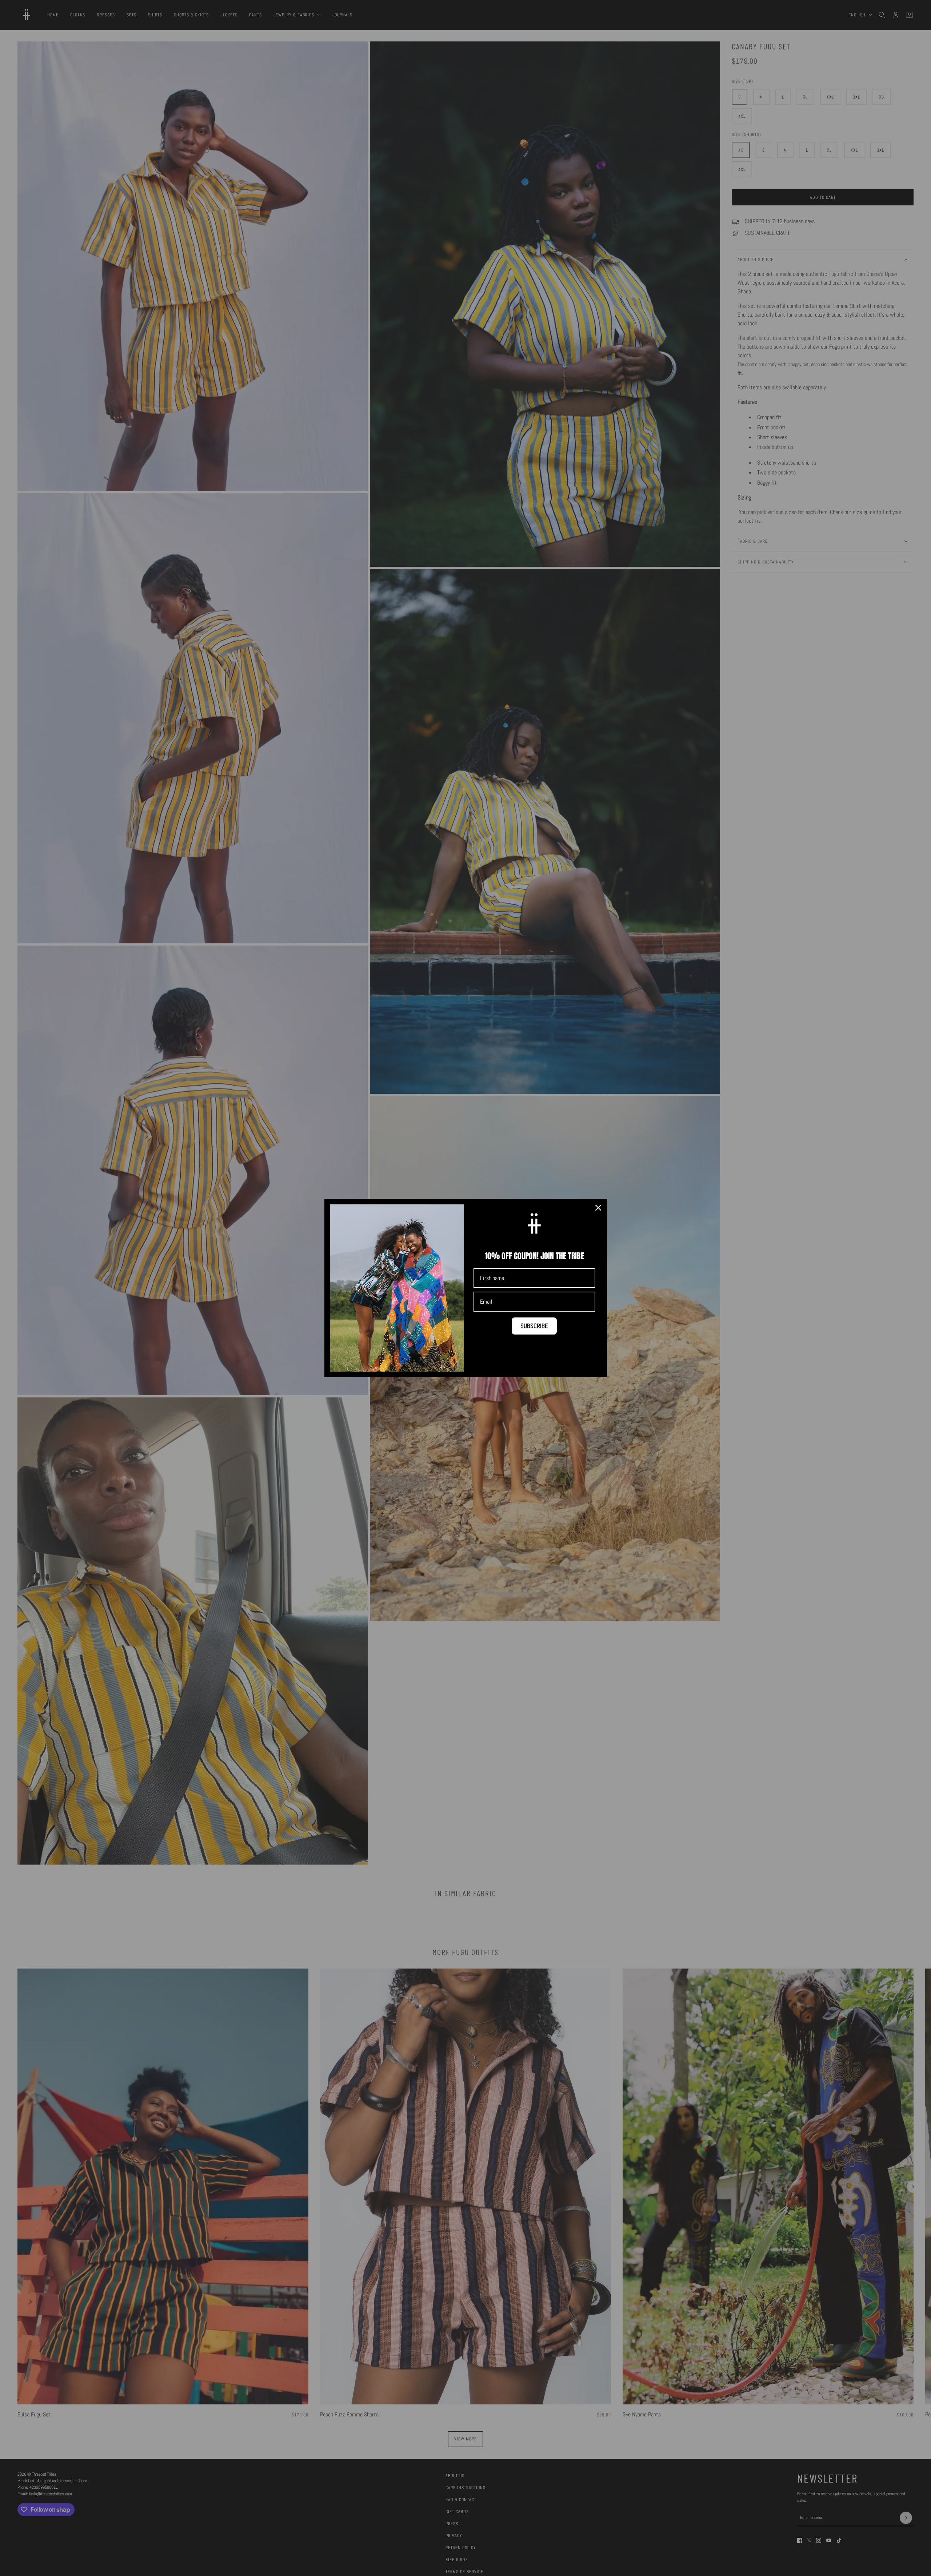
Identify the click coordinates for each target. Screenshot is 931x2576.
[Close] (598, 1208)
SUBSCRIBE (534, 1326)
